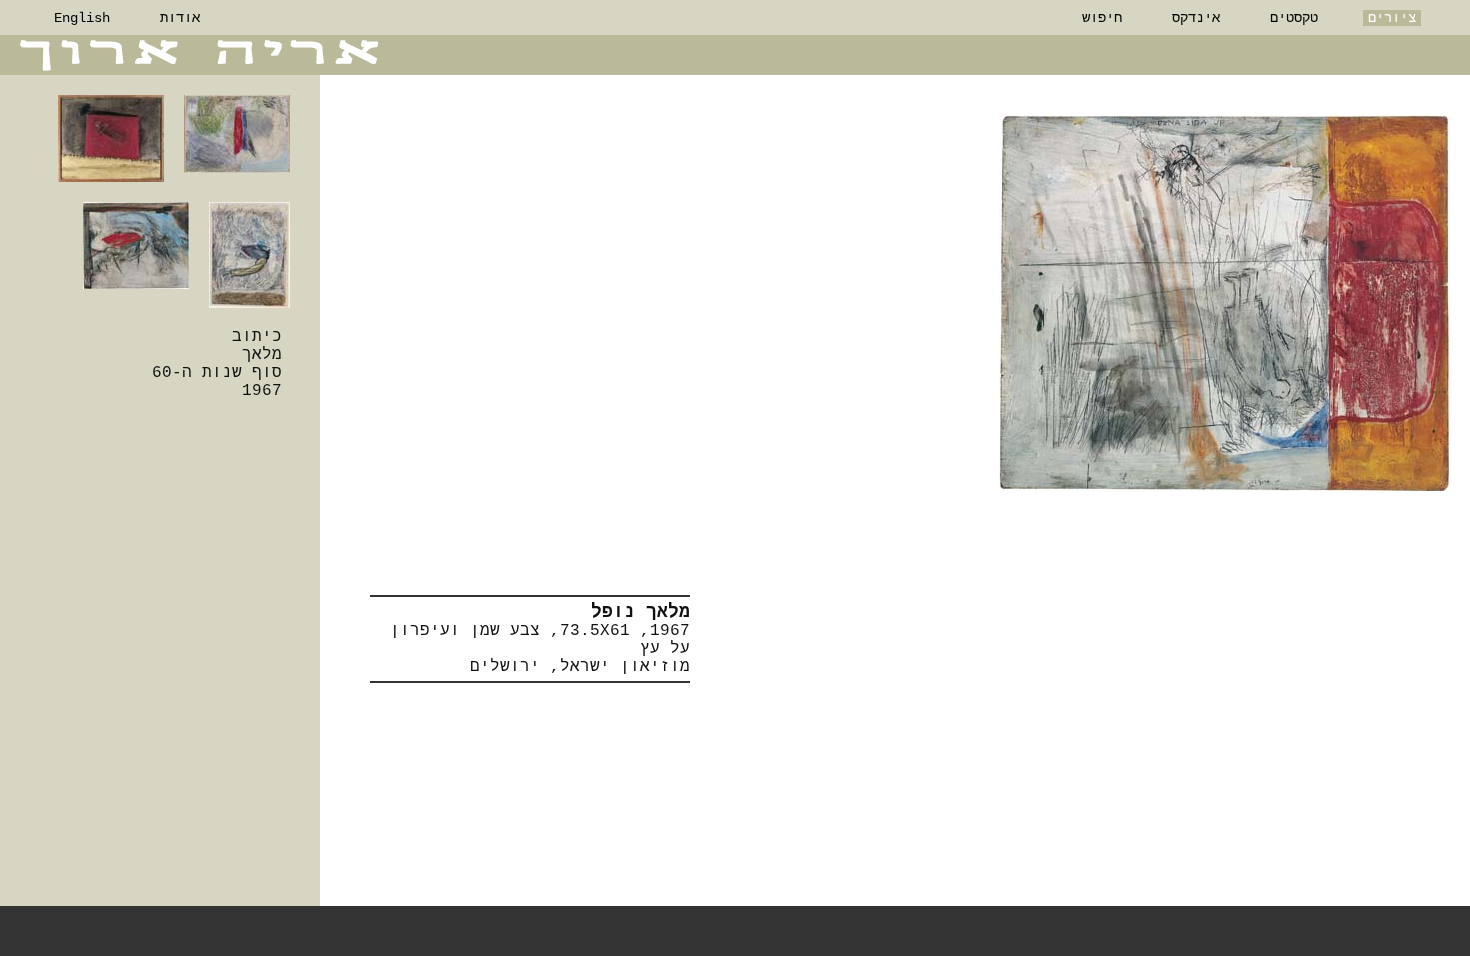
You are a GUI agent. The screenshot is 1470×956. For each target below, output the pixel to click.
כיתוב (257, 337)
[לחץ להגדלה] (1224, 303)
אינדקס (1196, 18)
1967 (262, 391)
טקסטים (1294, 18)
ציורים (1392, 18)
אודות (180, 18)
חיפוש (1102, 18)
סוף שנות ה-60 (217, 373)
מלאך (262, 355)
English (82, 18)
